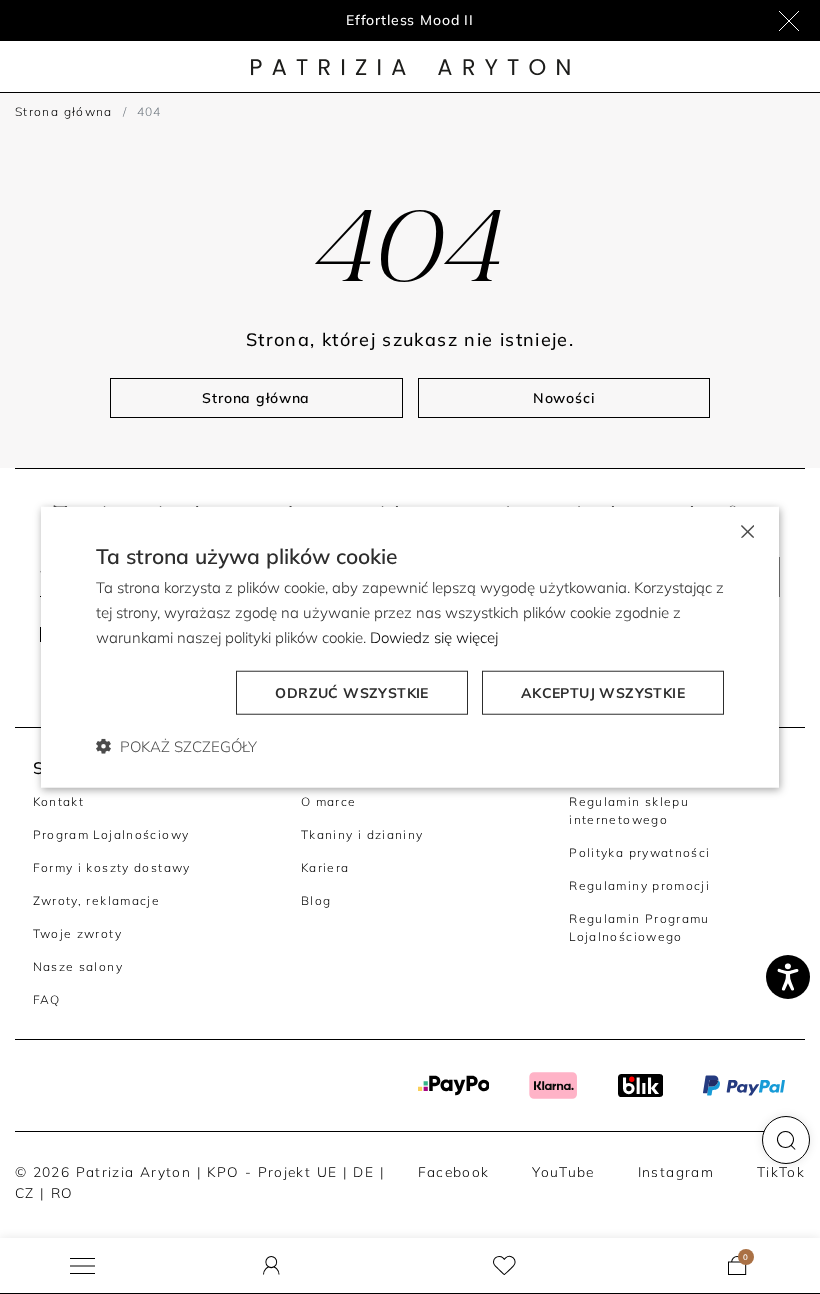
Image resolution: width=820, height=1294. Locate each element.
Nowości (564, 398)
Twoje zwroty (77, 933)
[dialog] (410, 647)
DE (363, 1171)
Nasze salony (78, 966)
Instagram (676, 1171)
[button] (786, 1140)
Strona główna (64, 111)
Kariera (325, 867)
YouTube (563, 1171)
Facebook (454, 1171)
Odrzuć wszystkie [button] (351, 692)
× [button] (746, 530)
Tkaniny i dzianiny (362, 834)
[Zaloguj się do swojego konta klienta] (271, 1265)
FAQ (47, 999)
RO (62, 1192)
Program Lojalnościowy (111, 834)
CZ (25, 1192)
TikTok (781, 1171)
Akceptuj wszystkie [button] (603, 692)
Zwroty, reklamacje (97, 900)
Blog (316, 900)
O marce (329, 801)
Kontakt (59, 801)
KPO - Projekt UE (272, 1171)
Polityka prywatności (639, 852)
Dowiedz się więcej (434, 637)
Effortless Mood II (410, 20)
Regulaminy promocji (639, 885)
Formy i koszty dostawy (112, 867)
